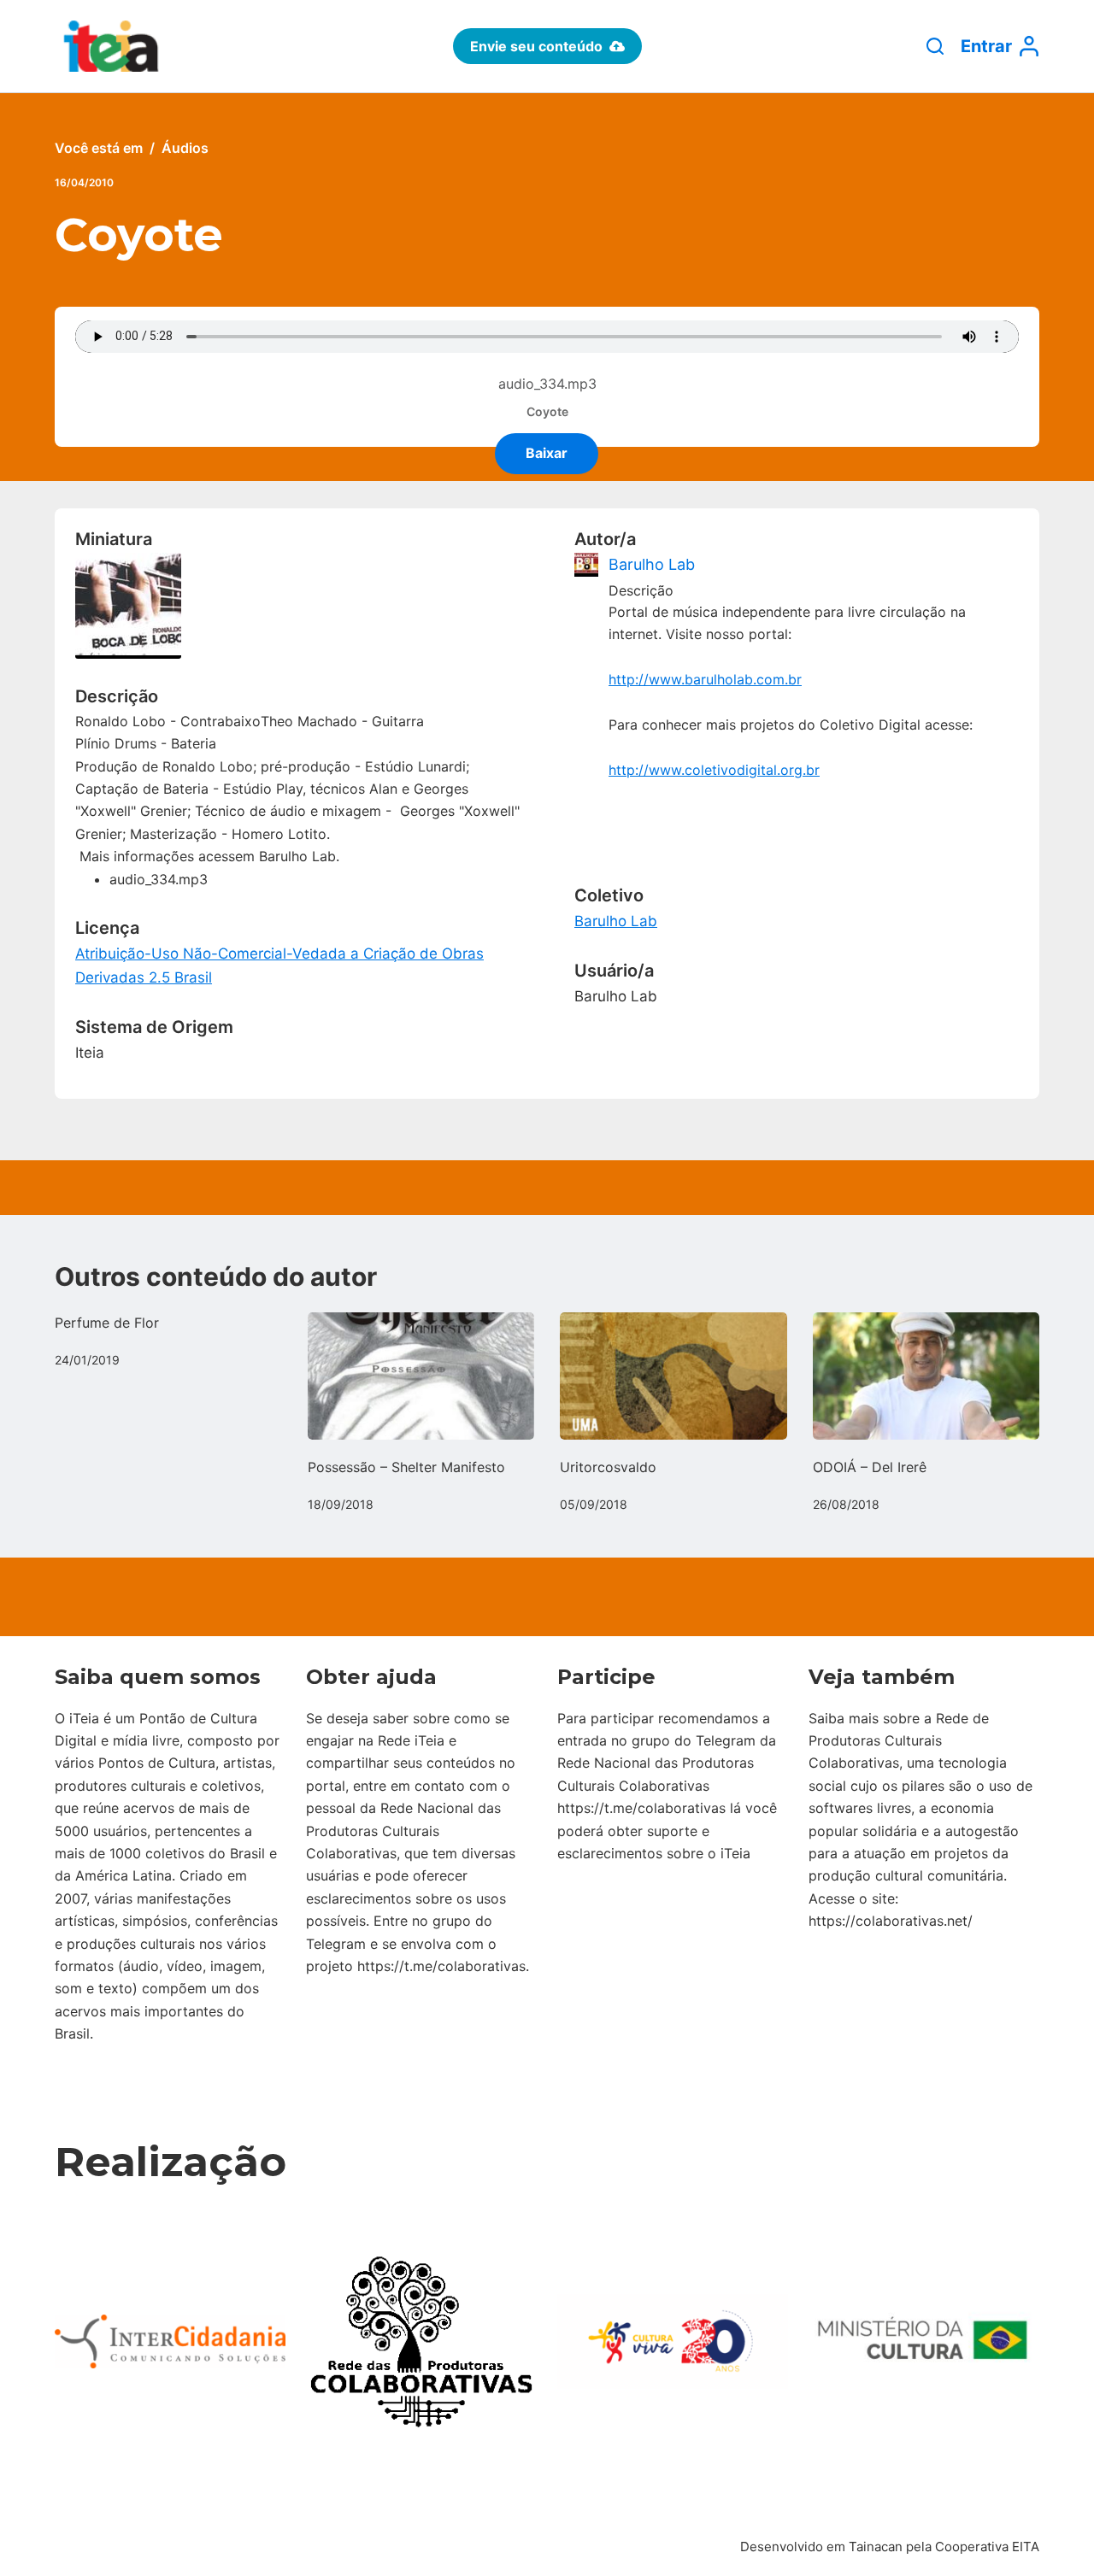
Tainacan (876, 2547)
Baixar (547, 453)
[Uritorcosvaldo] (673, 1376)
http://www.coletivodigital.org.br (714, 770)
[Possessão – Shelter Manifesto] (421, 1376)
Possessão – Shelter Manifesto (406, 1467)
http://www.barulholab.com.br (705, 679)
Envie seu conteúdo (536, 46)
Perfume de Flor (107, 1323)
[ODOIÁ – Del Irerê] (926, 1376)
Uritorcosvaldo (608, 1467)
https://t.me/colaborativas (441, 1966)
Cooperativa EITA (987, 2547)
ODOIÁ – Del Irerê (870, 1467)
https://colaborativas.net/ (891, 1921)
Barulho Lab (652, 564)
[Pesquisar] (935, 46)
